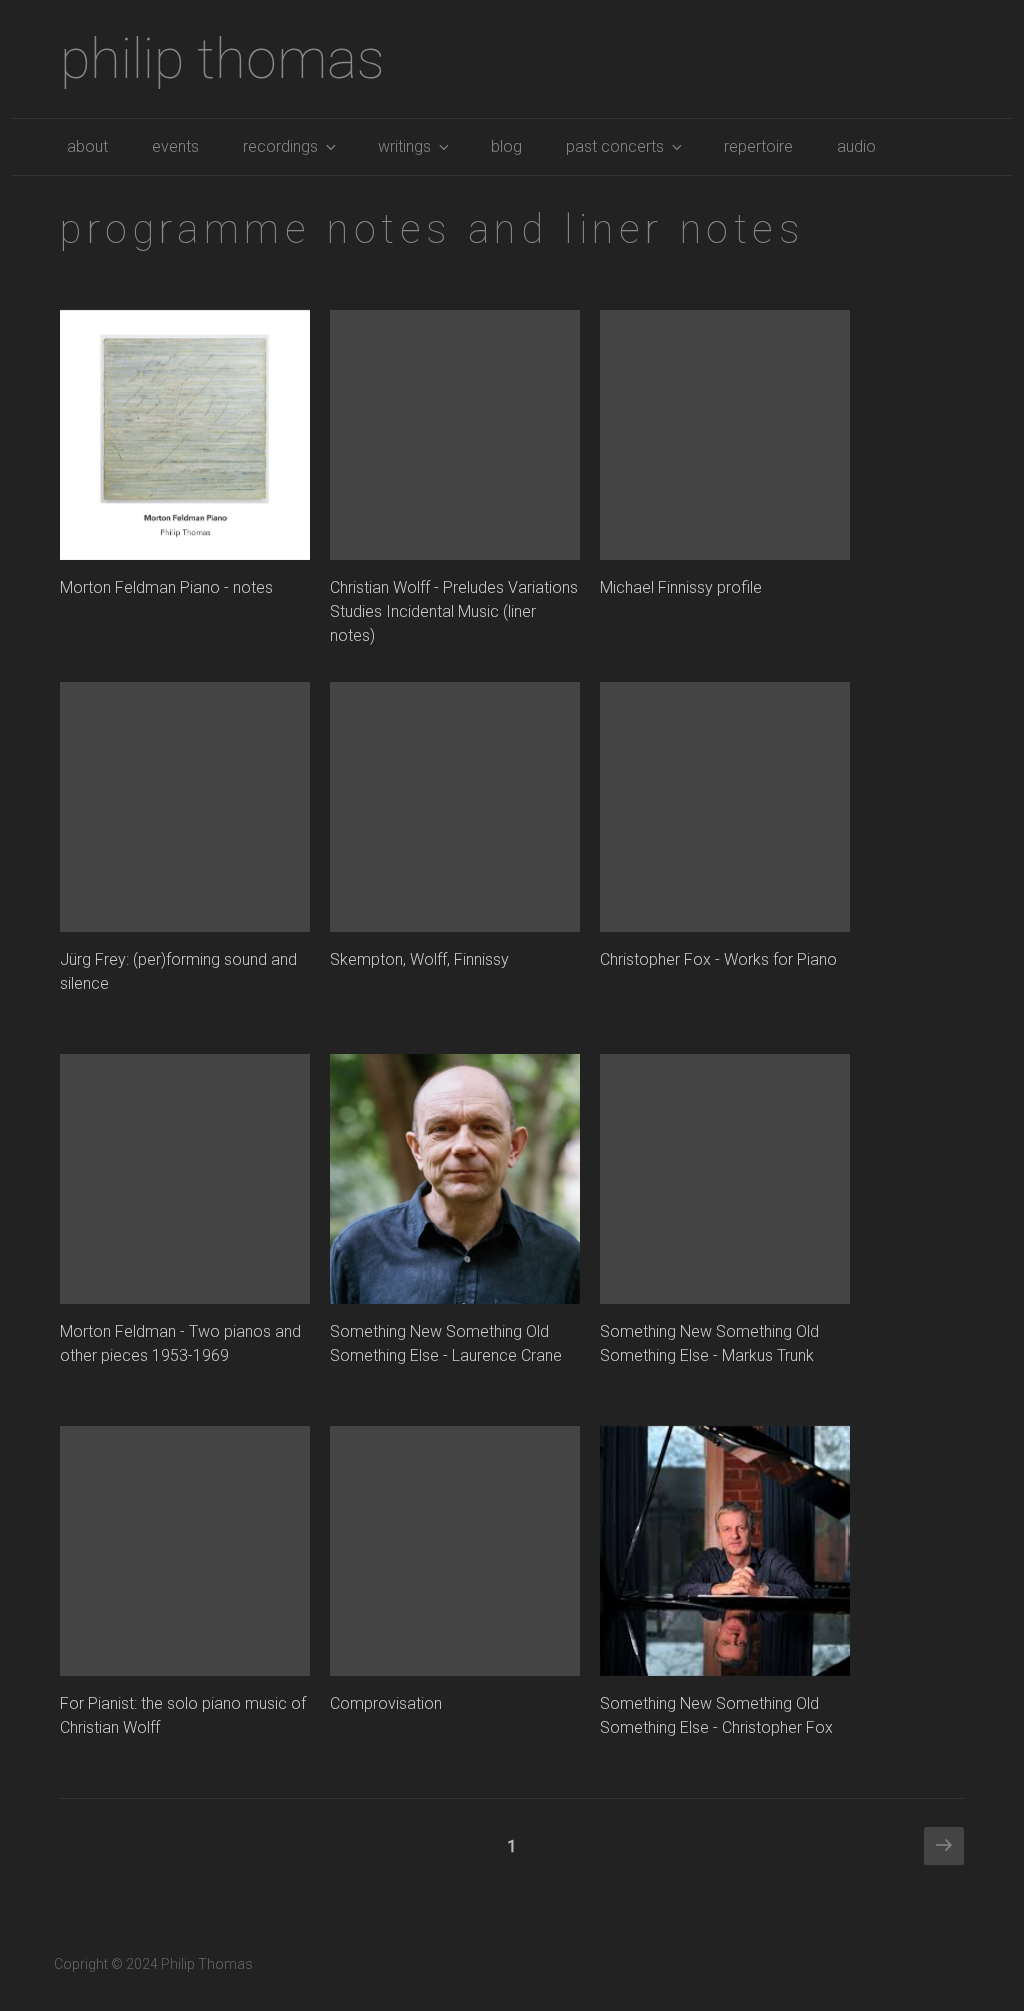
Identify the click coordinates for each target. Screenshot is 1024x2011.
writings (404, 146)
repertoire (758, 146)
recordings (280, 146)
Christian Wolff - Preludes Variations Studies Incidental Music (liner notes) (454, 611)
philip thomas (222, 59)
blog (506, 146)
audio (856, 146)
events (175, 146)
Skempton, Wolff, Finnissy (419, 959)
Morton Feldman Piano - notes (166, 587)
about (87, 146)
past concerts (615, 146)
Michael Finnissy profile (681, 587)
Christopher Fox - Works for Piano (718, 959)
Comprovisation (386, 1703)
